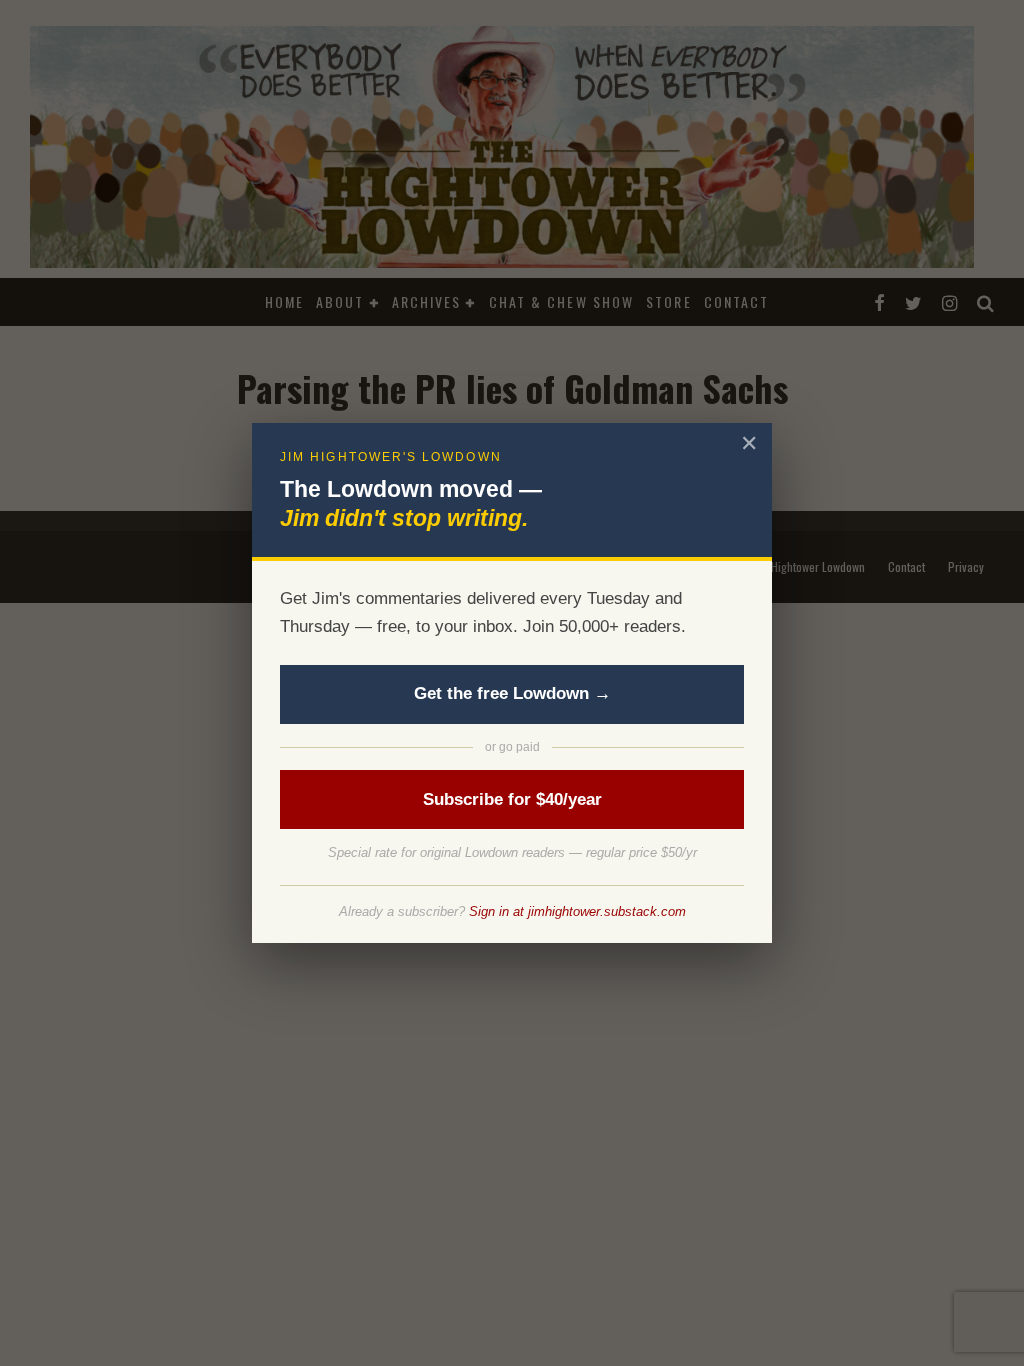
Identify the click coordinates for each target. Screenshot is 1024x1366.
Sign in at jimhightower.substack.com (577, 911)
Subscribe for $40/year (512, 799)
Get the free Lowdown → (512, 693)
